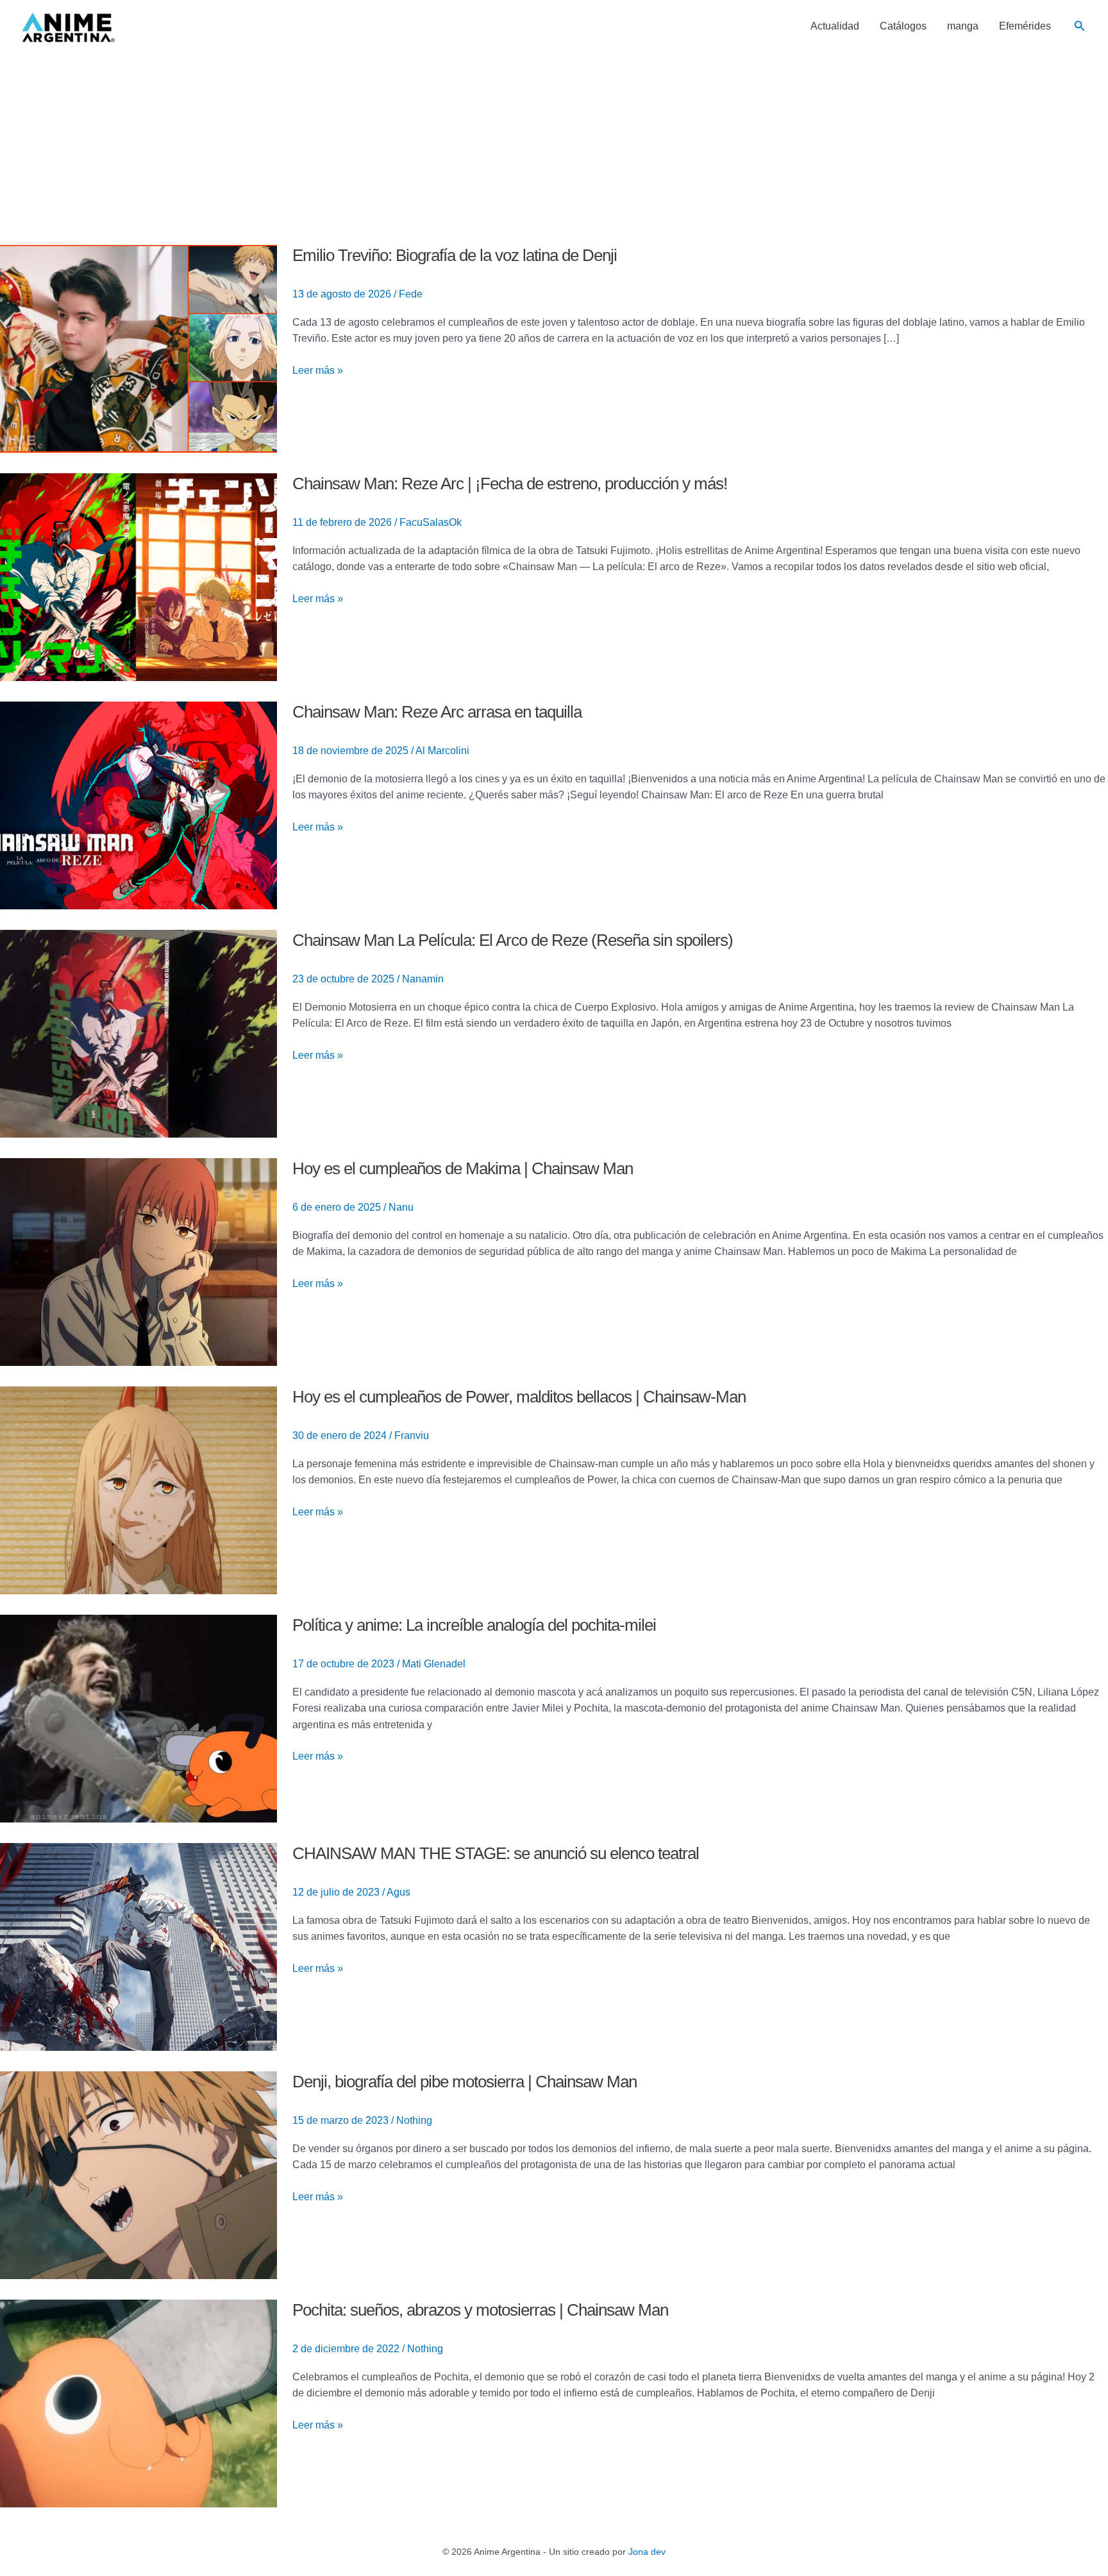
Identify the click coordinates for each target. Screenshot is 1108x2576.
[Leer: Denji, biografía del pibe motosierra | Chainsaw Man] (138, 2174)
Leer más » (318, 371)
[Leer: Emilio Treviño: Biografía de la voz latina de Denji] (138, 348)
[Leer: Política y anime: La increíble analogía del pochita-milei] (138, 1718)
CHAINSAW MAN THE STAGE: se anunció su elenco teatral (496, 1853)
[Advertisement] (554, 149)
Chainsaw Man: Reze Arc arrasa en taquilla (437, 712)
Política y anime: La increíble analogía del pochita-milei (474, 1625)
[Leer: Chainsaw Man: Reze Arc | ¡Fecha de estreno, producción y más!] (138, 576)
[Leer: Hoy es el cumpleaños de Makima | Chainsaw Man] (138, 1261)
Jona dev (647, 2552)
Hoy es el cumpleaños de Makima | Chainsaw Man (463, 1168)
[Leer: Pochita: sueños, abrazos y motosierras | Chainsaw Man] (138, 2403)
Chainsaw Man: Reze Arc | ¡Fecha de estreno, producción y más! (510, 484)
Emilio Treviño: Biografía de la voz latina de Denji (455, 255)
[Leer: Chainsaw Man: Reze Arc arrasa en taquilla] (138, 804)
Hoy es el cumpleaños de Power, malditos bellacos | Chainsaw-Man (519, 1397)
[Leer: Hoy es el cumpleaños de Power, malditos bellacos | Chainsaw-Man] (138, 1489)
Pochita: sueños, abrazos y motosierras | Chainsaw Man (480, 2310)
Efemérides (1025, 26)
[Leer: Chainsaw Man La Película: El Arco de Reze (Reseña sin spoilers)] (138, 1033)
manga (963, 26)
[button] (1080, 26)
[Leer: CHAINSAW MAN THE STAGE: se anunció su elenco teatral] (138, 1946)
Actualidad (835, 26)
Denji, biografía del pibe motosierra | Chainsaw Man (465, 2082)
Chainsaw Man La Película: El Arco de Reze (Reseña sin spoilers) (513, 940)
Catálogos (903, 26)
